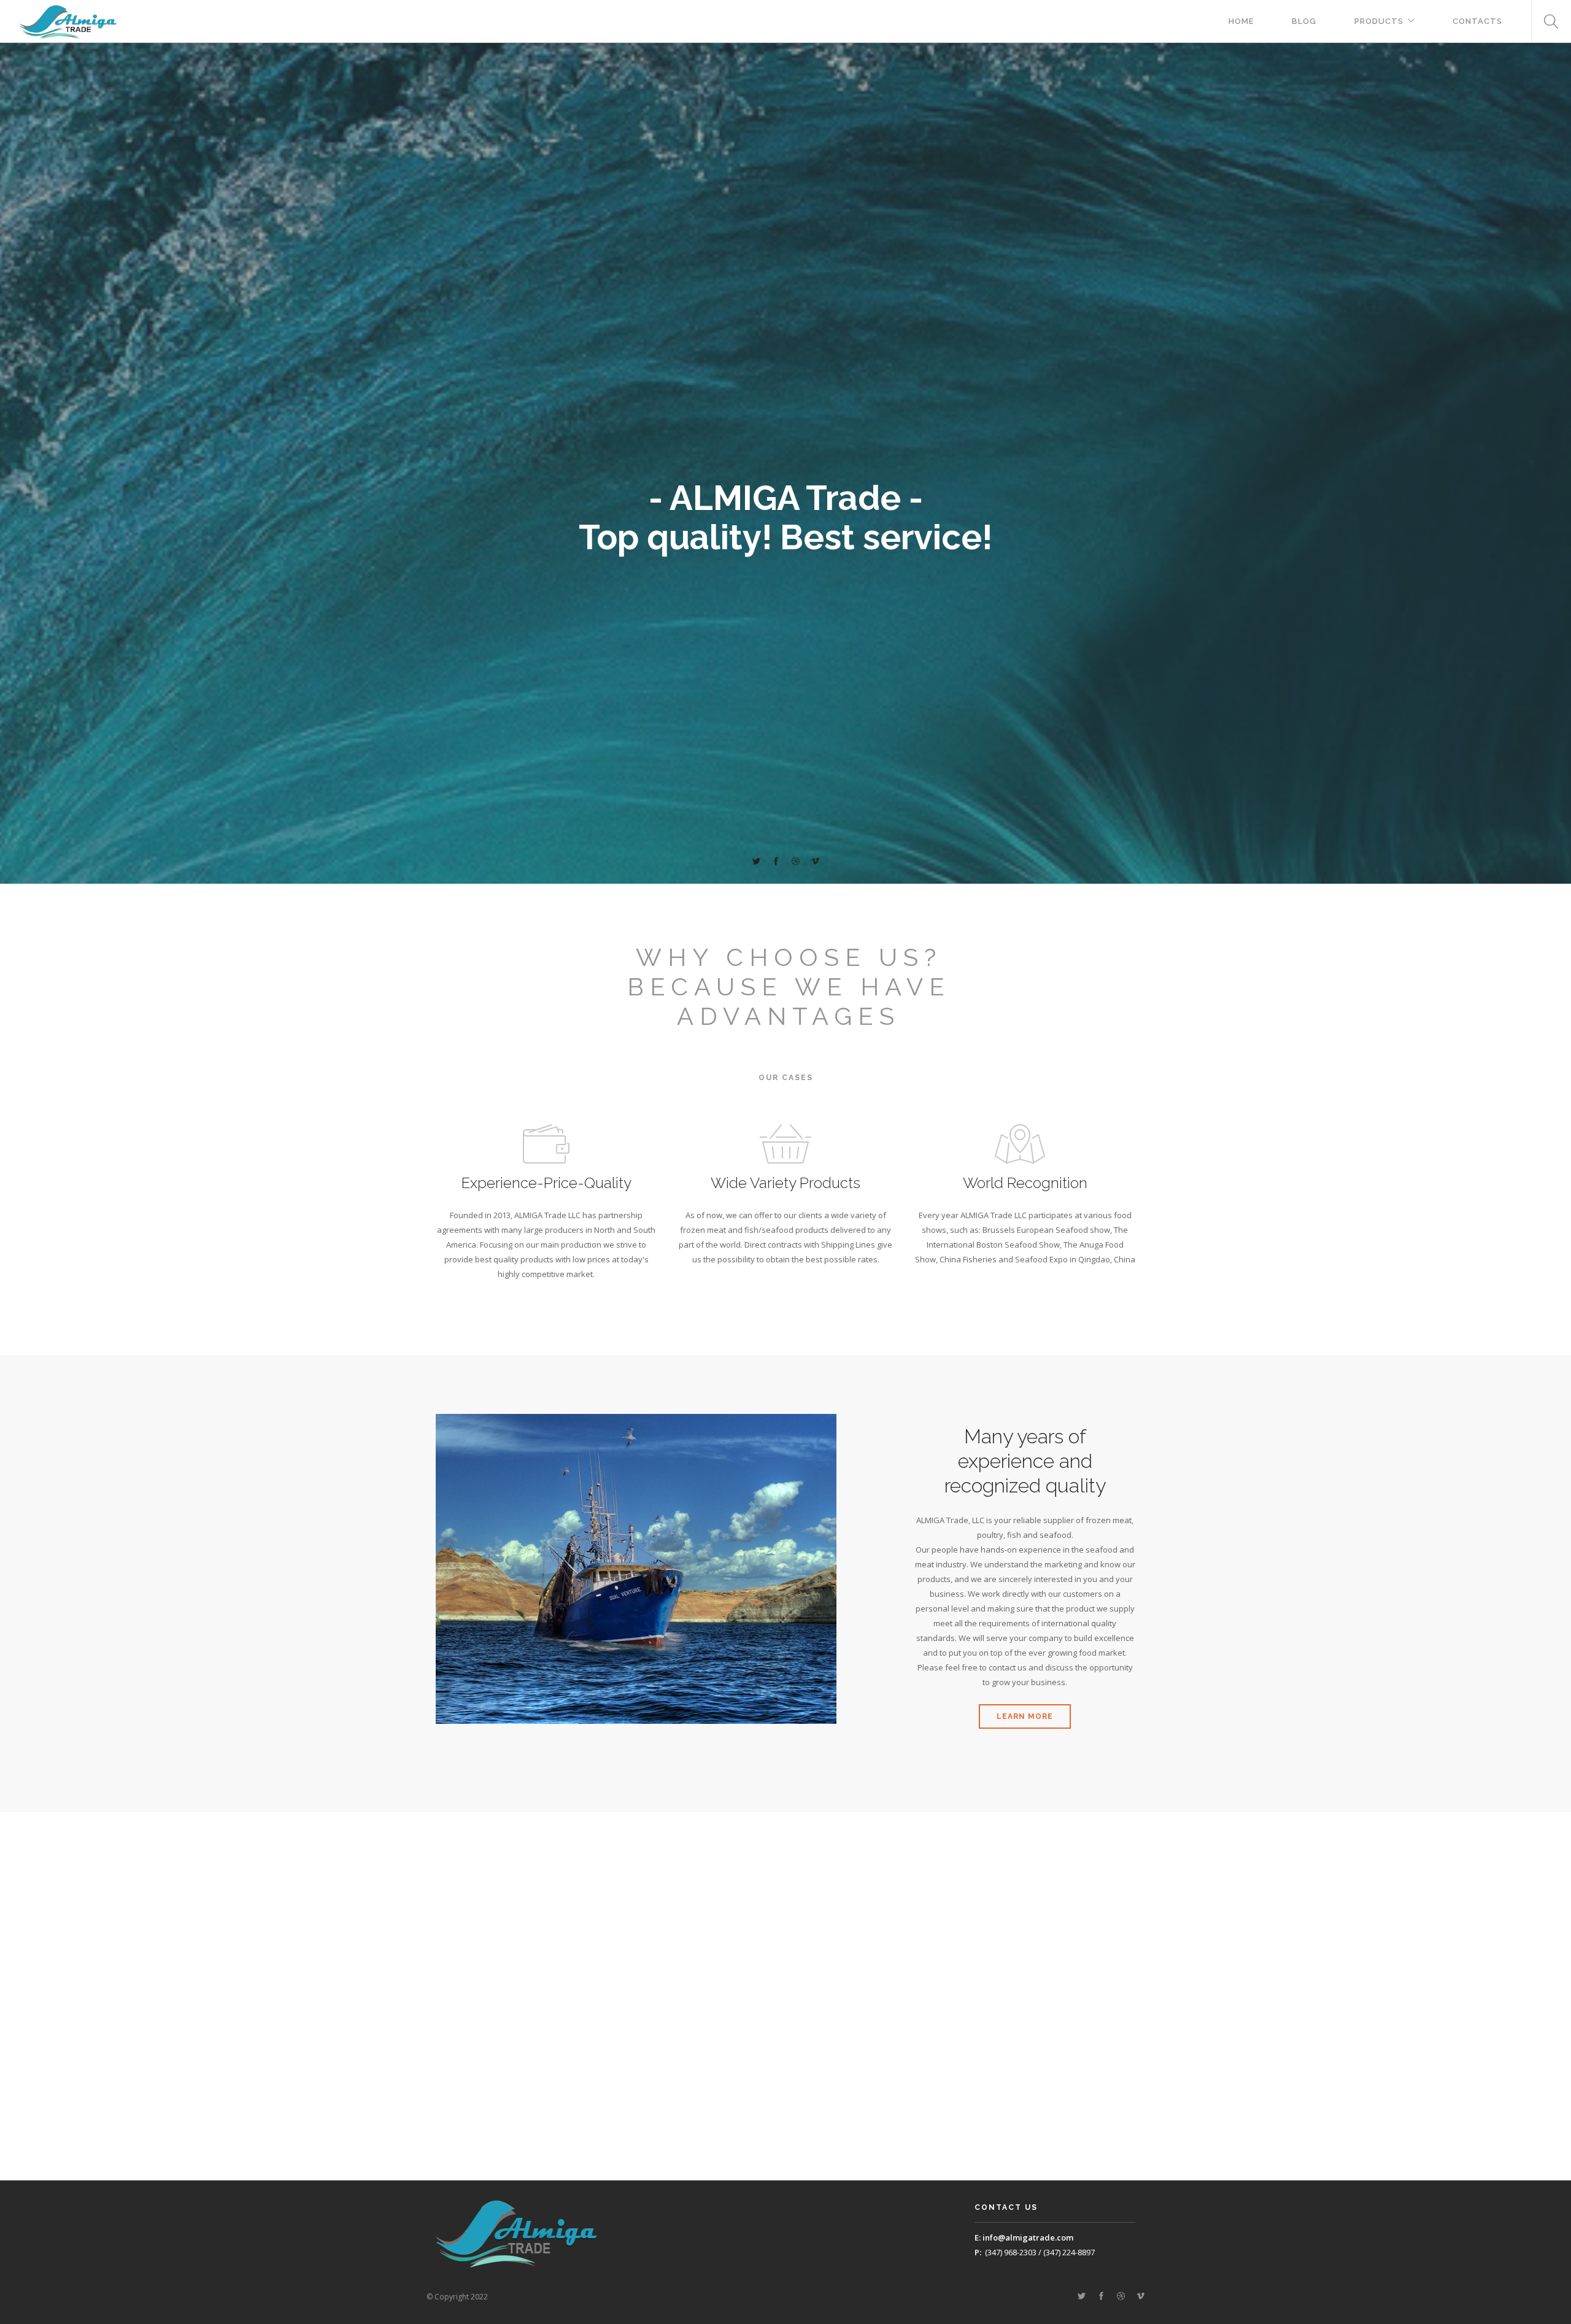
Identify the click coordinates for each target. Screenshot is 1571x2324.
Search (1546, 21)
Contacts (1477, 21)
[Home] (68, 21)
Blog (1304, 21)
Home (1241, 21)
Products (1379, 21)
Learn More (1025, 1716)
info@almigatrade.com (1028, 2237)
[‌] (756, 862)
